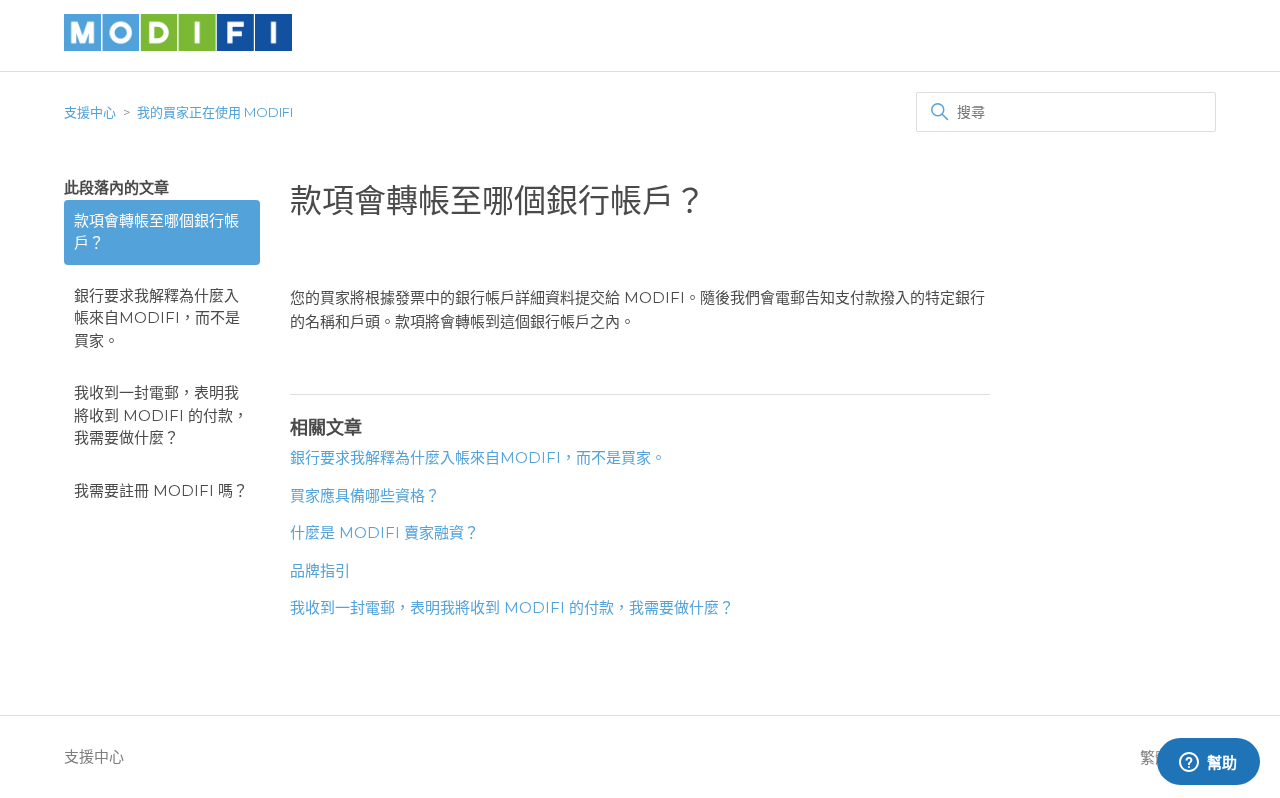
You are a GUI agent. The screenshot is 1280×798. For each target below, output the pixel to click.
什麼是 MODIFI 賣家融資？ (384, 532)
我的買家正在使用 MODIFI (215, 112)
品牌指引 (320, 570)
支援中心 (90, 112)
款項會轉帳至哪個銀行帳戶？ (156, 232)
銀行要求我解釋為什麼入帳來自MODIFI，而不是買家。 (157, 318)
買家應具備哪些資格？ (365, 495)
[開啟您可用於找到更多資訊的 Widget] (1208, 763)
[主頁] (178, 45)
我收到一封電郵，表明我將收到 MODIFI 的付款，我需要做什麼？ (161, 415)
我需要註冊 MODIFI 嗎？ (161, 490)
